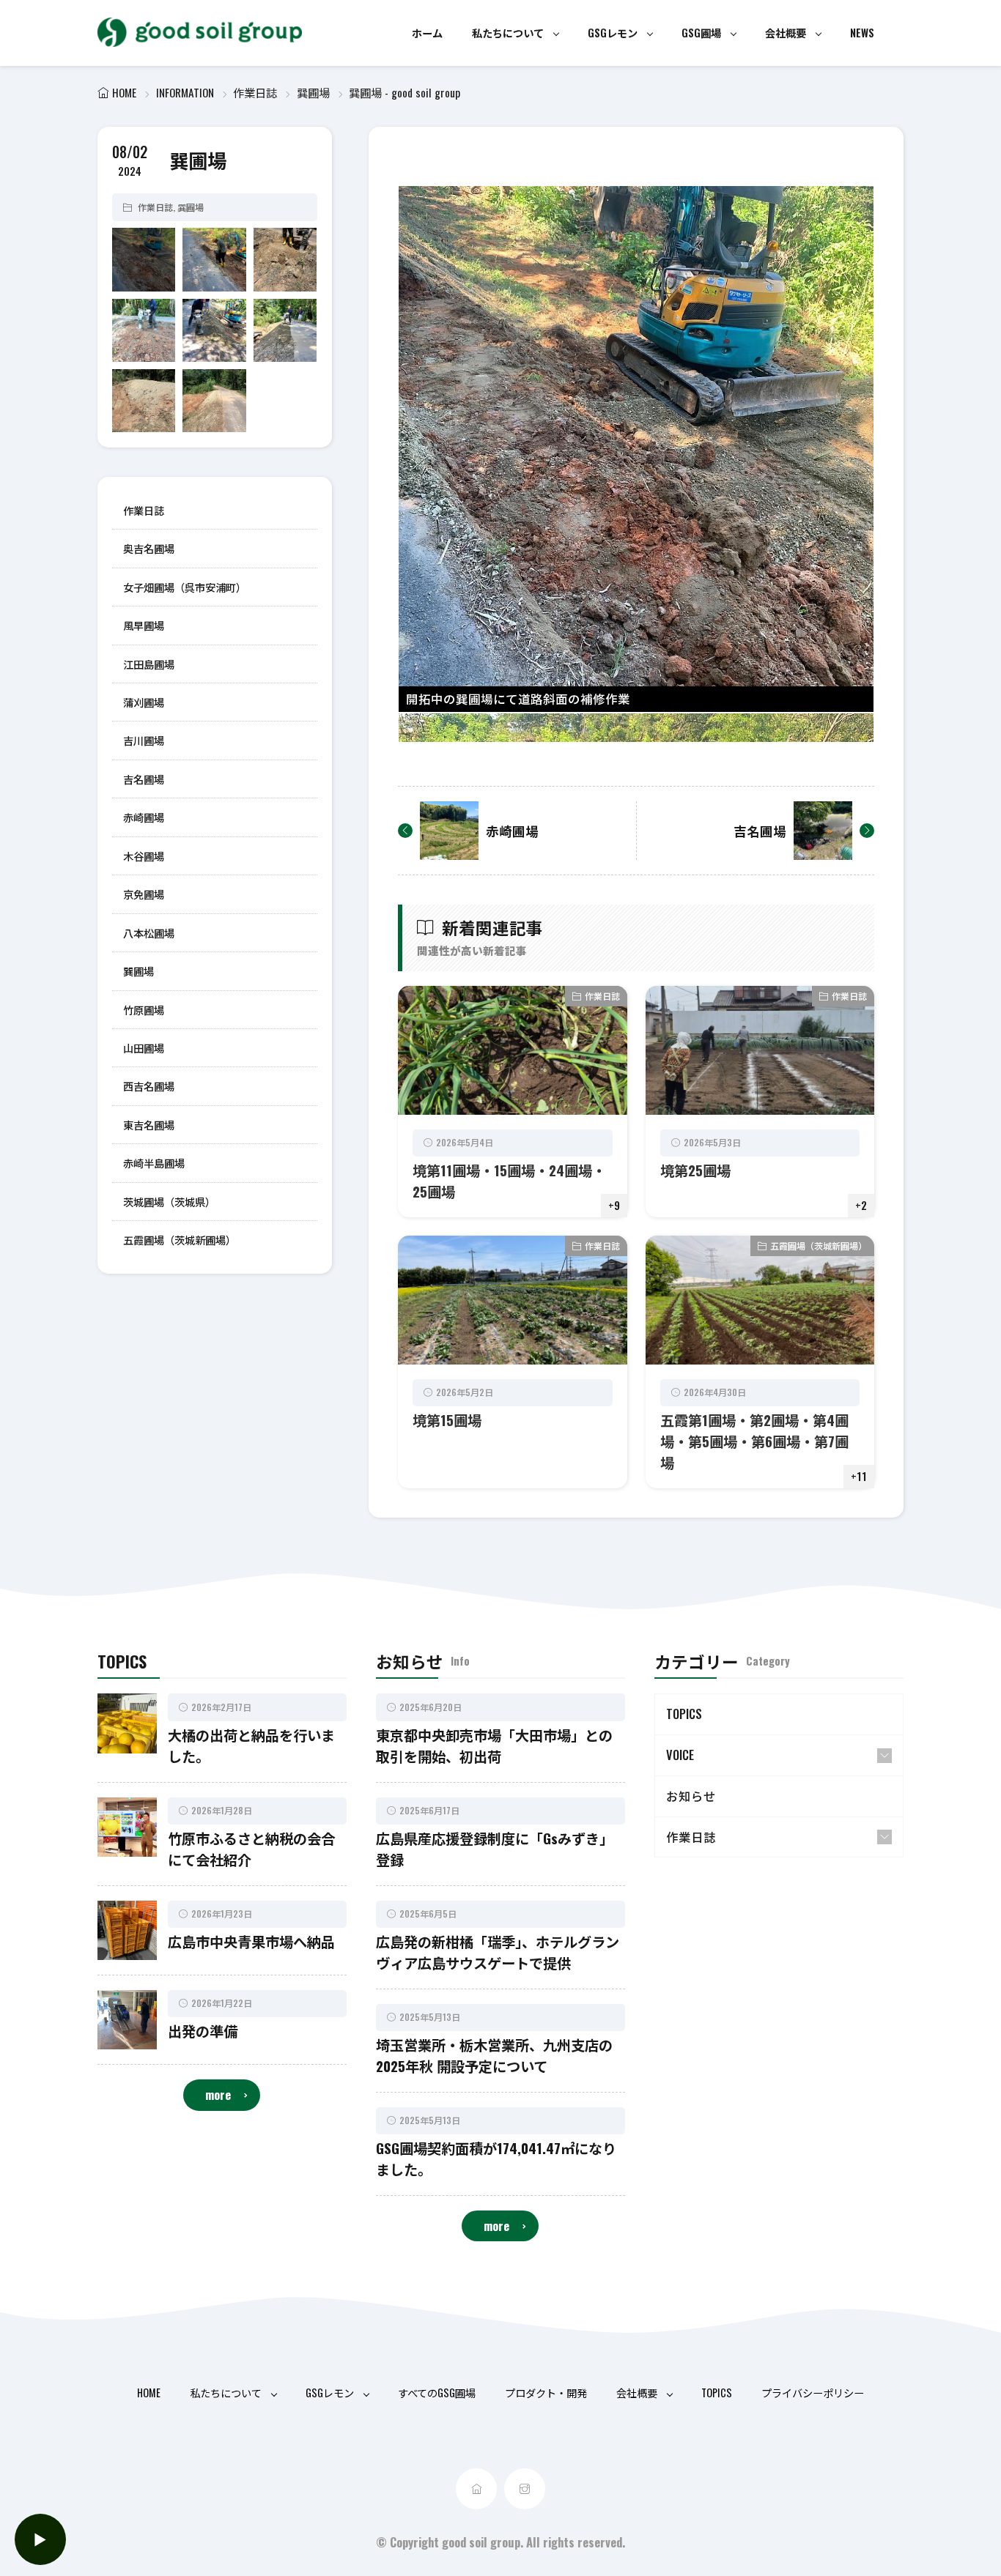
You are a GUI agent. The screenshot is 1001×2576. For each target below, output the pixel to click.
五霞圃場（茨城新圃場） (180, 1240)
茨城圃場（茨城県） (169, 1201)
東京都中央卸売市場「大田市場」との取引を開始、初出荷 (494, 1745)
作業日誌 (255, 92)
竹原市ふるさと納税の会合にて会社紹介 (251, 1849)
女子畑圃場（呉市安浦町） (185, 586)
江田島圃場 (149, 663)
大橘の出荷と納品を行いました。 (251, 1745)
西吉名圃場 (149, 1086)
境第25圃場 (695, 1170)
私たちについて (508, 33)
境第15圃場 (447, 1420)
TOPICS (684, 1714)
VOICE (680, 1755)
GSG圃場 (701, 33)
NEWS (862, 33)
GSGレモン (613, 33)
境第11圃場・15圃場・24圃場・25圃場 (509, 1181)
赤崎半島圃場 (154, 1163)
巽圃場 (313, 92)
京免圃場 (144, 894)
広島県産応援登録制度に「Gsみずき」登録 (495, 1849)
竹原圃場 (144, 1009)
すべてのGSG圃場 (437, 2393)
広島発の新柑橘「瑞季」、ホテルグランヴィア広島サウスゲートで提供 (498, 1952)
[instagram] (525, 2489)
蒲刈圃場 (144, 702)
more (218, 2094)
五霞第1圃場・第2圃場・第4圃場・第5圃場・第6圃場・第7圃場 (754, 1441)
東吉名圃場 (149, 1124)
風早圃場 (144, 625)
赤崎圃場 (144, 817)
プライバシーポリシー (813, 2393)
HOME (124, 92)
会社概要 (786, 33)
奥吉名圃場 (149, 548)
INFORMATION (185, 92)
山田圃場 (144, 1048)
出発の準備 (203, 2031)
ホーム (427, 33)
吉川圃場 (144, 740)
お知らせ (691, 1796)
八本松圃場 (149, 932)
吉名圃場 (144, 779)
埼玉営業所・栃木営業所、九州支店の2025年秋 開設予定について (494, 2055)
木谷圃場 (144, 855)
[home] (476, 2489)
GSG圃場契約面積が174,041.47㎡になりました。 (496, 2159)
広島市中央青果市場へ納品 (251, 1941)
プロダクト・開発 (546, 2393)
